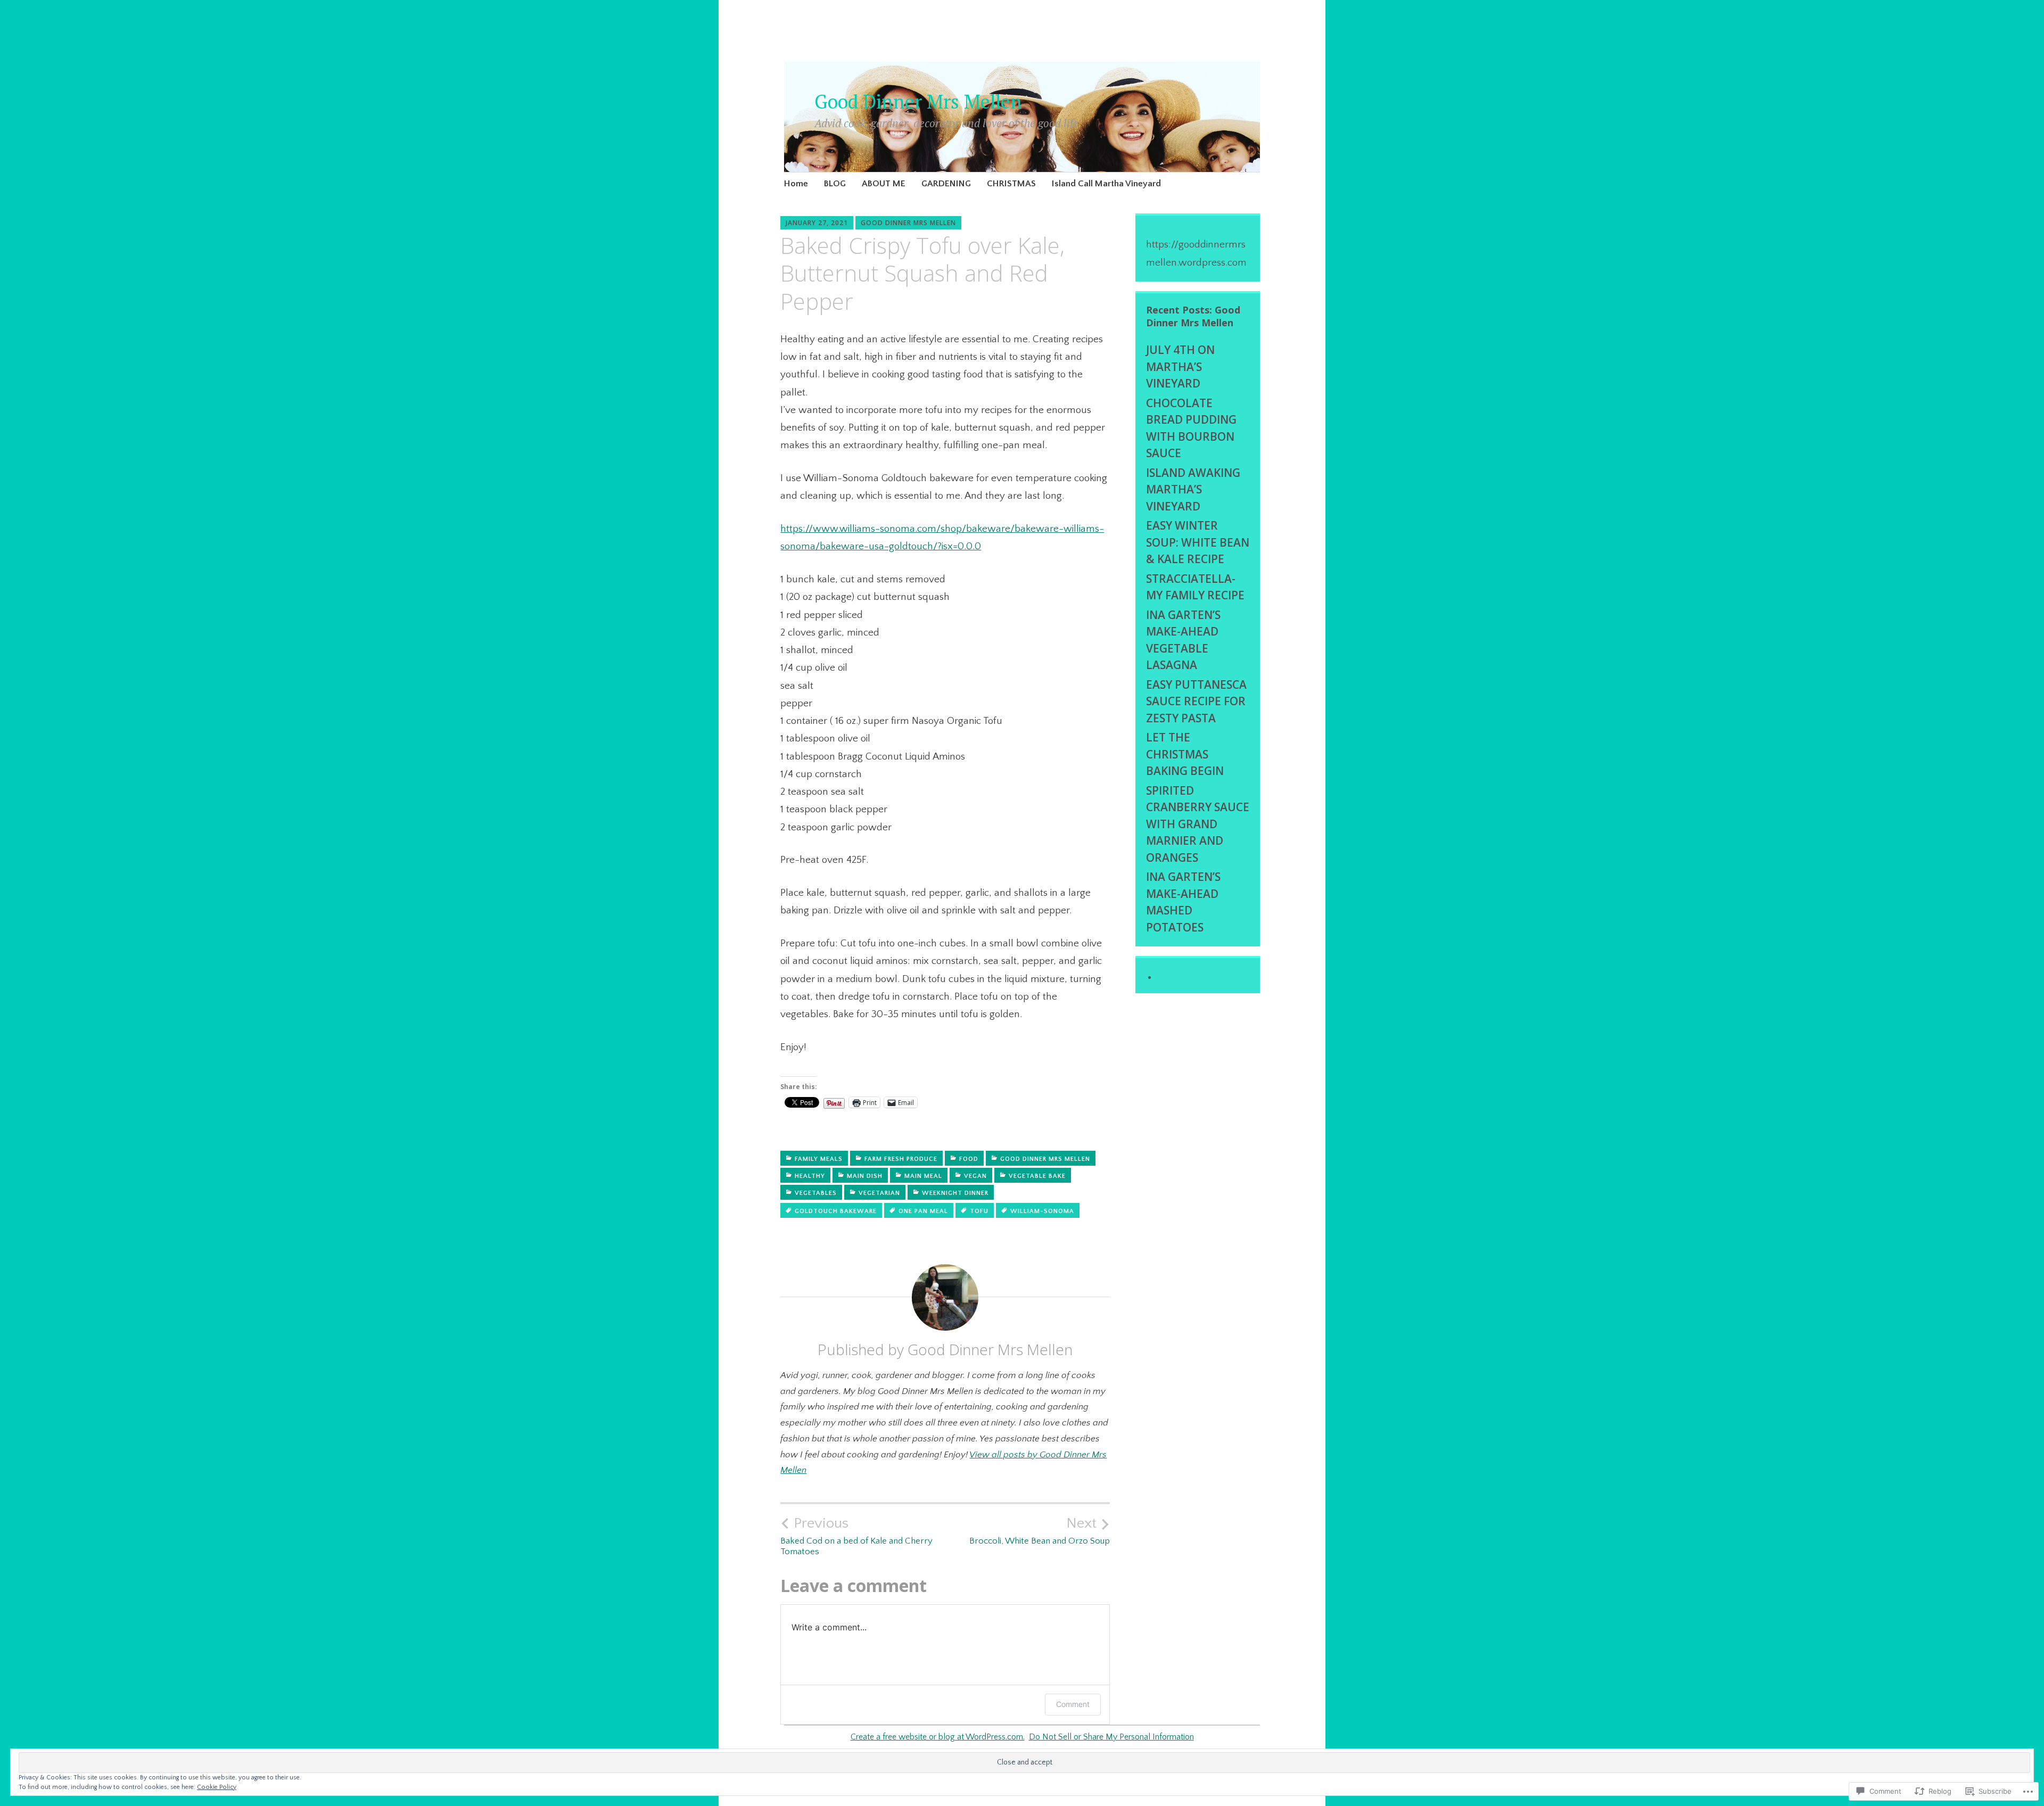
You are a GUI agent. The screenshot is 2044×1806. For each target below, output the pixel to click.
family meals (819, 1159)
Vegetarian (879, 1193)
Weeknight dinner (955, 1193)
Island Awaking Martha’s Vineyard (1193, 489)
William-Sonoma (1042, 1211)
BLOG (835, 184)
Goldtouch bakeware (836, 1211)
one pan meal (923, 1211)
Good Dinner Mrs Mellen (918, 101)
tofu (979, 1211)
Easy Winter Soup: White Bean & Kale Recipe (1198, 542)
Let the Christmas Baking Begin (1185, 754)
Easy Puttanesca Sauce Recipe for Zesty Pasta (1196, 701)
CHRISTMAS (1011, 184)
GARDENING (946, 184)
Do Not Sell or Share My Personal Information (1111, 1737)
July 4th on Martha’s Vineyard (1180, 366)
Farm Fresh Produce (901, 1159)
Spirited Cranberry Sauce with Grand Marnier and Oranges (1198, 824)
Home (796, 184)
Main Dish (865, 1176)
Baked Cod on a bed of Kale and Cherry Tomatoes (856, 1536)
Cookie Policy (217, 1787)
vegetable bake (1037, 1176)
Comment (1073, 1704)
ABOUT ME (884, 184)
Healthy (810, 1176)
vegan (975, 1176)
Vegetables (816, 1193)
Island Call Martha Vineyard (1106, 184)
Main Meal (923, 1176)
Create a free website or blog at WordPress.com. (938, 1737)
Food (969, 1159)
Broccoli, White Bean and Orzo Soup (1040, 1530)
